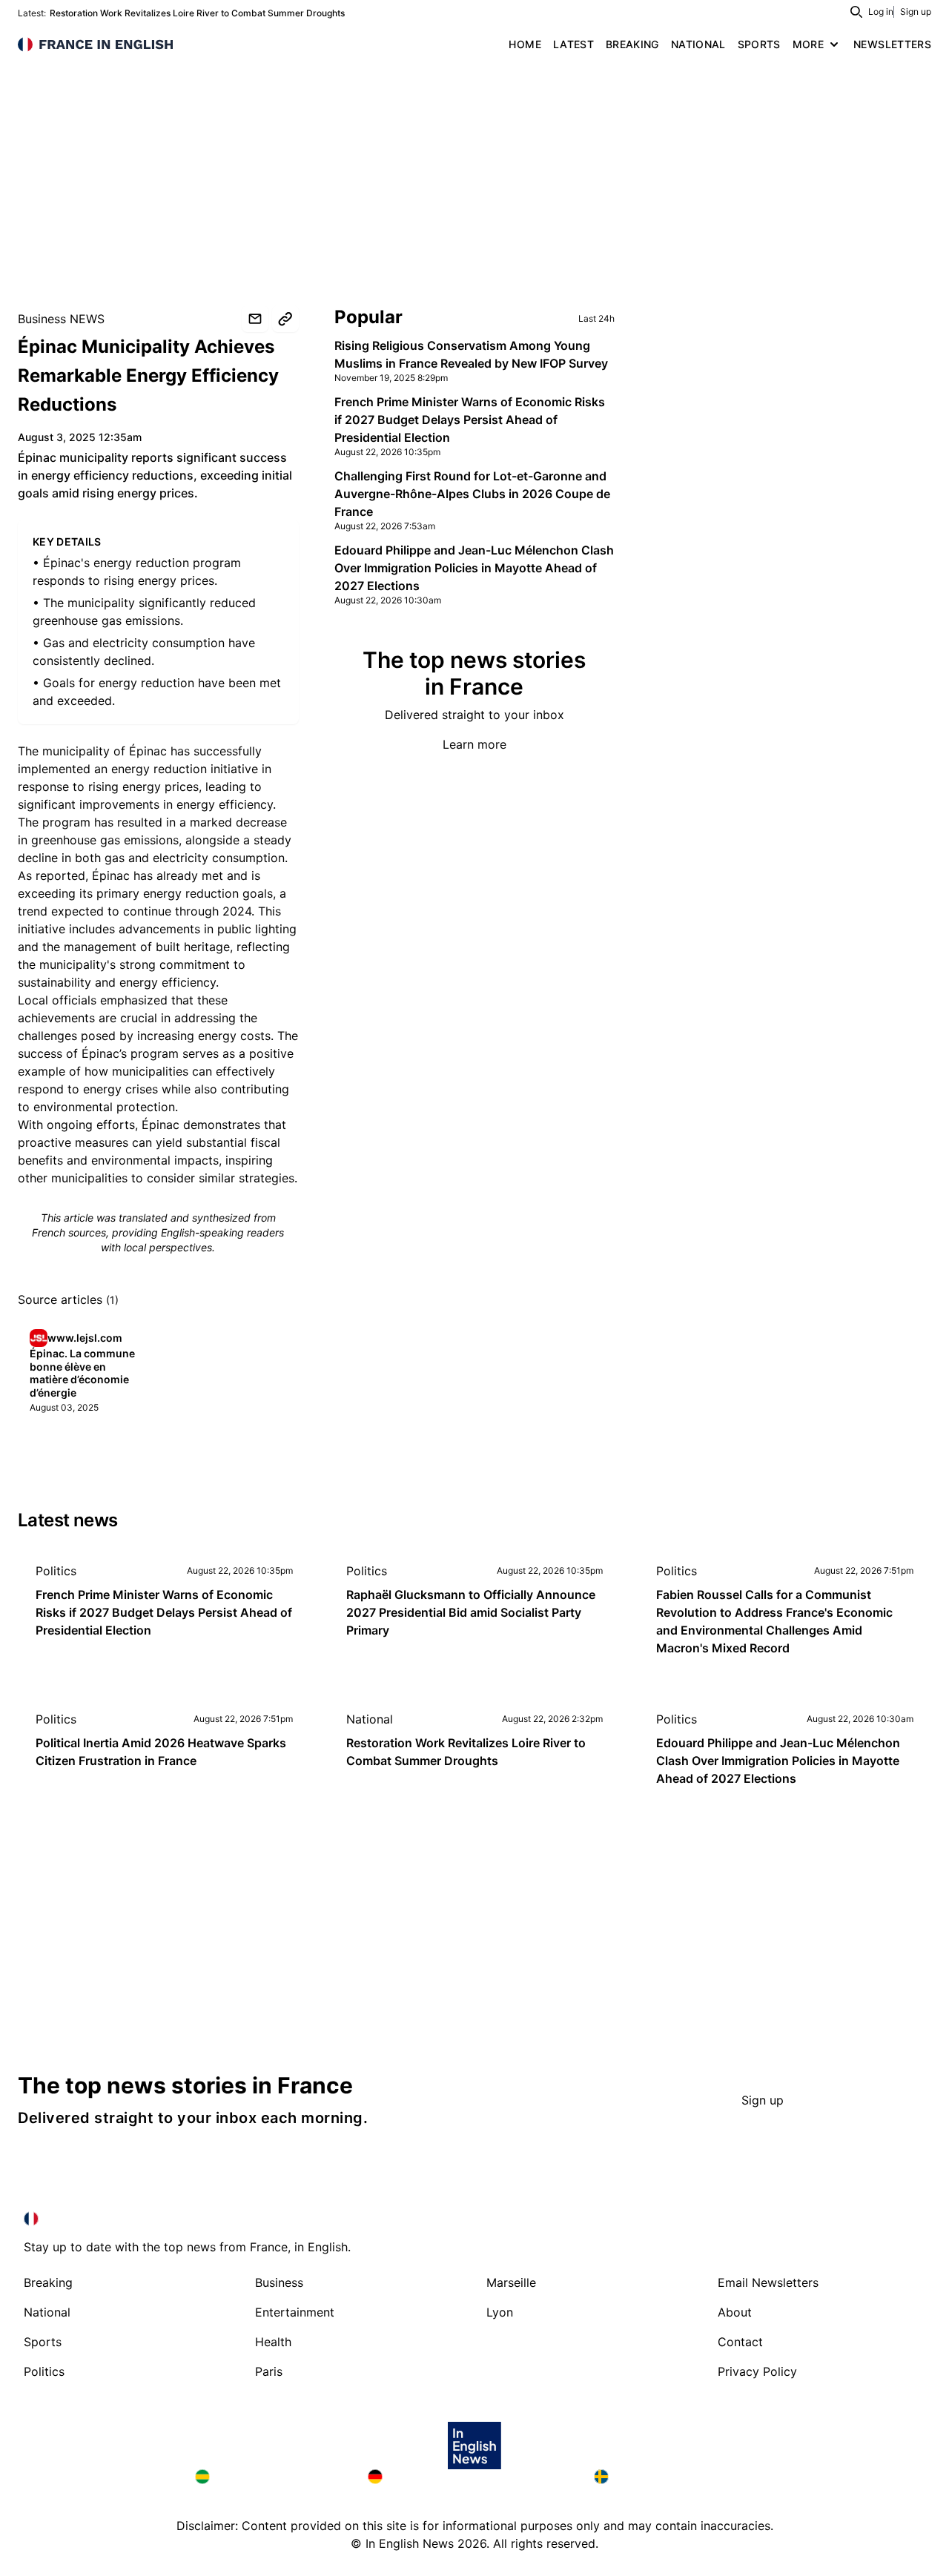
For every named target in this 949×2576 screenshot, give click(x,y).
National (370, 1719)
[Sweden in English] (674, 2477)
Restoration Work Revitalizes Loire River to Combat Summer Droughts (197, 13)
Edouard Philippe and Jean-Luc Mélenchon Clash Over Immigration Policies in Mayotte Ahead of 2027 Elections (474, 568)
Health (273, 2342)
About (735, 2312)
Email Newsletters (768, 2282)
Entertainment (295, 2312)
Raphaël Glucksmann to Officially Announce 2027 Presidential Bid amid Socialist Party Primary (471, 1612)
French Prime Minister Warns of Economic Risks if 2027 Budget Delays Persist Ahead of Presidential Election (470, 420)
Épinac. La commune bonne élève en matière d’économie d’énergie (82, 1373)
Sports (43, 2342)
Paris (269, 2371)
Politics (56, 1571)
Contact (740, 2342)
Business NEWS (61, 319)
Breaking (48, 2282)
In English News (410, 2543)
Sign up (916, 11)
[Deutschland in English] (469, 2477)
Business (279, 2282)
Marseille (511, 2282)
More (808, 44)
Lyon (500, 2312)
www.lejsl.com (85, 1338)
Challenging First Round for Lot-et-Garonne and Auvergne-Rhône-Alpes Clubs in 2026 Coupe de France (472, 494)
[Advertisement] (474, 170)
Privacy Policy (757, 2371)
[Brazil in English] (270, 2477)
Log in (881, 11)
